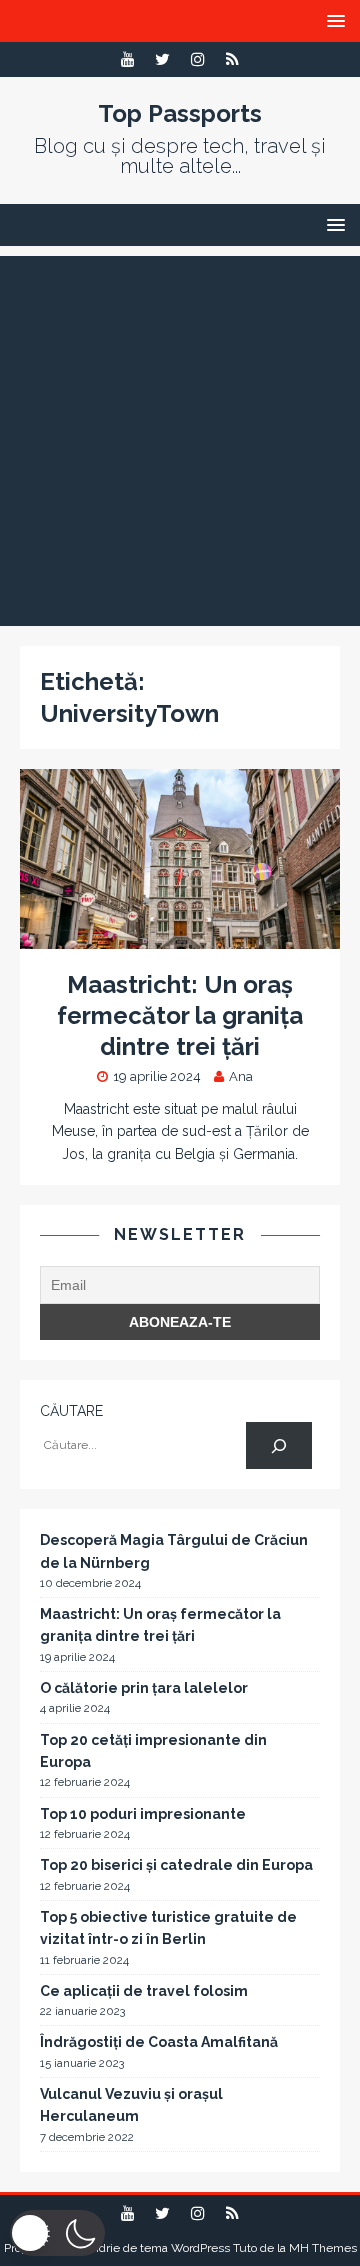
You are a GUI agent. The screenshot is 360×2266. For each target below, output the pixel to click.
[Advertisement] (180, 436)
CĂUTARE (71, 1411)
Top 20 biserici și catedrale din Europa (176, 1865)
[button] (57, 2233)
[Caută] (278, 1445)
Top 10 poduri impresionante (143, 1814)
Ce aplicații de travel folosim (144, 1991)
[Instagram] (197, 59)
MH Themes (323, 2248)
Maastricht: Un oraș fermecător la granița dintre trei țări (180, 1015)
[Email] (232, 59)
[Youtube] (127, 59)
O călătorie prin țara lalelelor (144, 1688)
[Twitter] (162, 59)
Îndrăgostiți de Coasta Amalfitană (159, 2042)
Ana (241, 1076)
